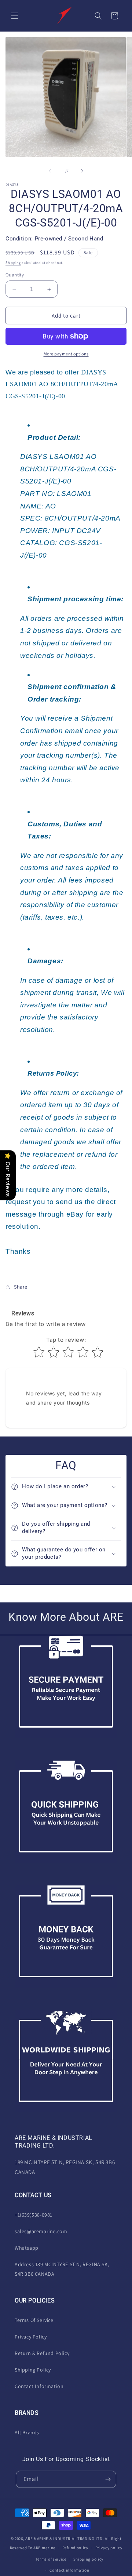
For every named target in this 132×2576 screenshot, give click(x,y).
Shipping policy (89, 2559)
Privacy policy (109, 2548)
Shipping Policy (33, 2370)
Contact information (69, 2570)
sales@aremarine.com (41, 2231)
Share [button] (21, 1287)
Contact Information (39, 2386)
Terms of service (51, 2559)
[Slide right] (82, 171)
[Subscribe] (108, 2479)
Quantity (15, 275)
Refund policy (75, 2548)
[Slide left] (50, 171)
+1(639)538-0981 (34, 2215)
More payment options (66, 354)
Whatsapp (27, 2248)
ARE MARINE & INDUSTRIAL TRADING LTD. (65, 2539)
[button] (15, 16)
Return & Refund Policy (42, 2353)
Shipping (13, 263)
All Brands (27, 2432)
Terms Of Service (34, 2320)
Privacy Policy (31, 2337)
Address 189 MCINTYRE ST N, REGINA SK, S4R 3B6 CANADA (62, 2269)
